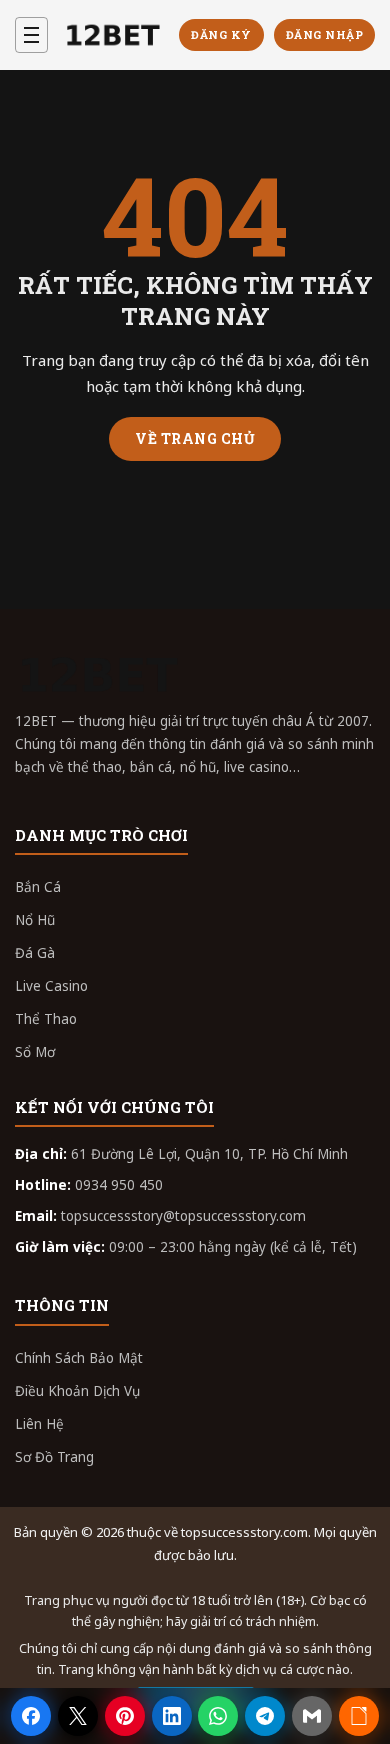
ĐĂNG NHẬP (325, 34)
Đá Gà (35, 953)
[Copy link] (359, 1716)
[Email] (312, 1716)
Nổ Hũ (35, 920)
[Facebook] (31, 1716)
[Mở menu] (31, 35)
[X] (78, 1716)
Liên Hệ (39, 1424)
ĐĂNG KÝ (221, 34)
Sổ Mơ (35, 1052)
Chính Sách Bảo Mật (79, 1358)
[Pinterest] (125, 1716)
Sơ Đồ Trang (54, 1457)
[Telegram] (265, 1716)
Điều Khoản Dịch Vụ (77, 1391)
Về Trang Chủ (195, 438)
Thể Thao (46, 1019)
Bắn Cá (38, 887)
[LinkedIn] (172, 1716)
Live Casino (51, 986)
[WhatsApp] (218, 1716)
